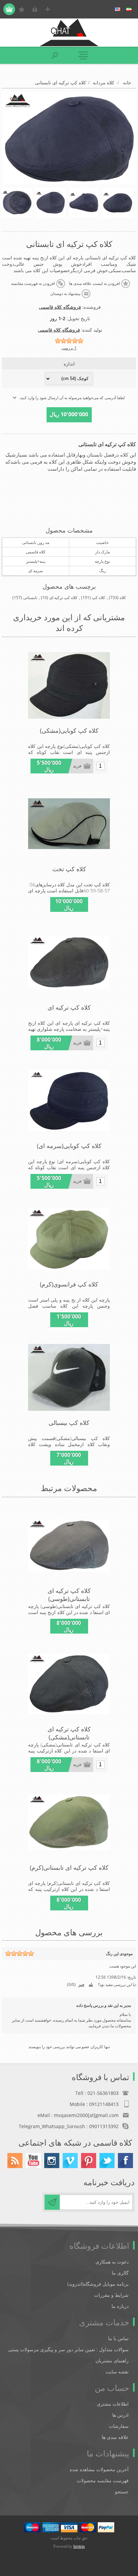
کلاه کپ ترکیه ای (63, 598)
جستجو (122, 2491)
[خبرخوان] (15, 2161)
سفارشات (119, 2426)
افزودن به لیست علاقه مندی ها (94, 284)
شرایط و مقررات (111, 2295)
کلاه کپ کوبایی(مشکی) (69, 730)
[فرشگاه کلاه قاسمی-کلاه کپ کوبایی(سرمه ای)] (69, 1101)
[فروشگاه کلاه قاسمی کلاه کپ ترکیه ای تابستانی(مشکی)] (69, 962)
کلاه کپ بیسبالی (69, 1423)
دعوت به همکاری (112, 2262)
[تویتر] (107, 2161)
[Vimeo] (70, 2161)
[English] (118, 9)
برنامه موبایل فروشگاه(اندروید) (98, 2284)
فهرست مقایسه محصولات (103, 2480)
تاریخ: (131, 1977)
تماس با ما (118, 2338)
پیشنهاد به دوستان (65, 294)
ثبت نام (48, 9)
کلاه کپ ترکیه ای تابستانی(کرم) (69, 1867)
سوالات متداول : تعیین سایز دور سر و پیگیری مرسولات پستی (68, 2349)
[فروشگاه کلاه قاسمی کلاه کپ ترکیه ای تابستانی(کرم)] (69, 1822)
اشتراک (52, 2202)
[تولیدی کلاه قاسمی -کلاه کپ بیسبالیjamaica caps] (69, 1378)
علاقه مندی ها (115, 2437)
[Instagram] (52, 2161)
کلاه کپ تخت (69, 869)
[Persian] (129, 9)
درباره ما (120, 2306)
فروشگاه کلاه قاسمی (60, 307)
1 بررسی (69, 348)
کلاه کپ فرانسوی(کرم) (69, 1284)
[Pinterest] (89, 2161)
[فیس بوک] (125, 2161)
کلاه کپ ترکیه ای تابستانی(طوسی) (69, 1595)
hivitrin (79, 2546)
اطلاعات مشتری (113, 2404)
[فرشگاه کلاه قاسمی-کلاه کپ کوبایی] (69, 685)
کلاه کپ (98, 598)
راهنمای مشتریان (112, 2360)
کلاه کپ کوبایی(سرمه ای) (69, 1146)
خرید (77, 766)
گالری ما (120, 2273)
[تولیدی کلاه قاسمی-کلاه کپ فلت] (69, 824)
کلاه (123, 598)
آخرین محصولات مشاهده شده (99, 2469)
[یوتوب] (33, 2161)
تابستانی (30, 598)
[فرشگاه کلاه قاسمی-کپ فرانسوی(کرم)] (69, 1239)
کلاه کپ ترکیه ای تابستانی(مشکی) (69, 1733)
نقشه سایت (117, 2372)
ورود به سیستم (35, 9)
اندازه (69, 364)
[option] (118, 203)
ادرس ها (120, 2415)
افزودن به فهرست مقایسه (33, 284)
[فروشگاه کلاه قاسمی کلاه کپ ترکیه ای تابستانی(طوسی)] (69, 1546)
